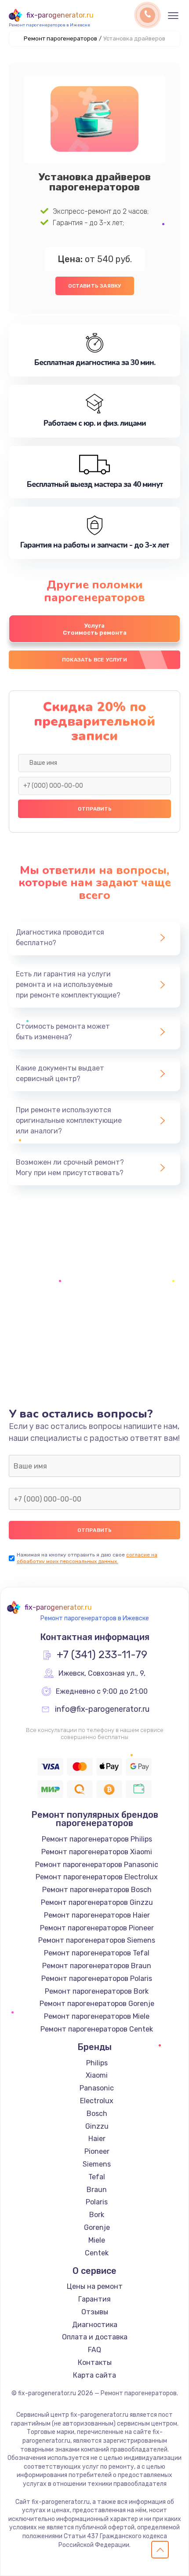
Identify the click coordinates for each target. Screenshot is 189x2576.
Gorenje (97, 2227)
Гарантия (94, 2299)
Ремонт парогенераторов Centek (97, 2029)
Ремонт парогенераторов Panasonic (97, 1865)
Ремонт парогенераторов (60, 38)
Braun (97, 2190)
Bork (97, 2215)
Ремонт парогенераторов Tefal (97, 1953)
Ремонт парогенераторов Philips (97, 1839)
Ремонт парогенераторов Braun (97, 1966)
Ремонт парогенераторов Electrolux (97, 1877)
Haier (97, 2139)
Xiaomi (97, 2075)
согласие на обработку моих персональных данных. (87, 1558)
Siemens (97, 2164)
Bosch (97, 2114)
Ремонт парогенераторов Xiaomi (97, 1852)
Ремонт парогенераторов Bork (97, 1991)
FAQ (94, 2350)
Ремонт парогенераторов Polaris (97, 1979)
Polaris (97, 2202)
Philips (97, 2063)
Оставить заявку (95, 286)
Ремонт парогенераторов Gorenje (97, 2004)
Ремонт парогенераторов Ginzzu (97, 1902)
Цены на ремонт (95, 2286)
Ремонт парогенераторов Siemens (97, 1940)
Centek (97, 2253)
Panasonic (97, 2088)
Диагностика (95, 2325)
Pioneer (97, 2151)
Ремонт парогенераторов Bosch (97, 1890)
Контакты (95, 2362)
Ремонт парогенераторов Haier (97, 1915)
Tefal (97, 2177)
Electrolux (97, 2101)
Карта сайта (94, 2375)
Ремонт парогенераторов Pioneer (97, 1928)
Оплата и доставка (95, 2337)
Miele (97, 2240)
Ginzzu (97, 2126)
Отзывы (95, 2312)
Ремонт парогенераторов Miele (97, 2016)
